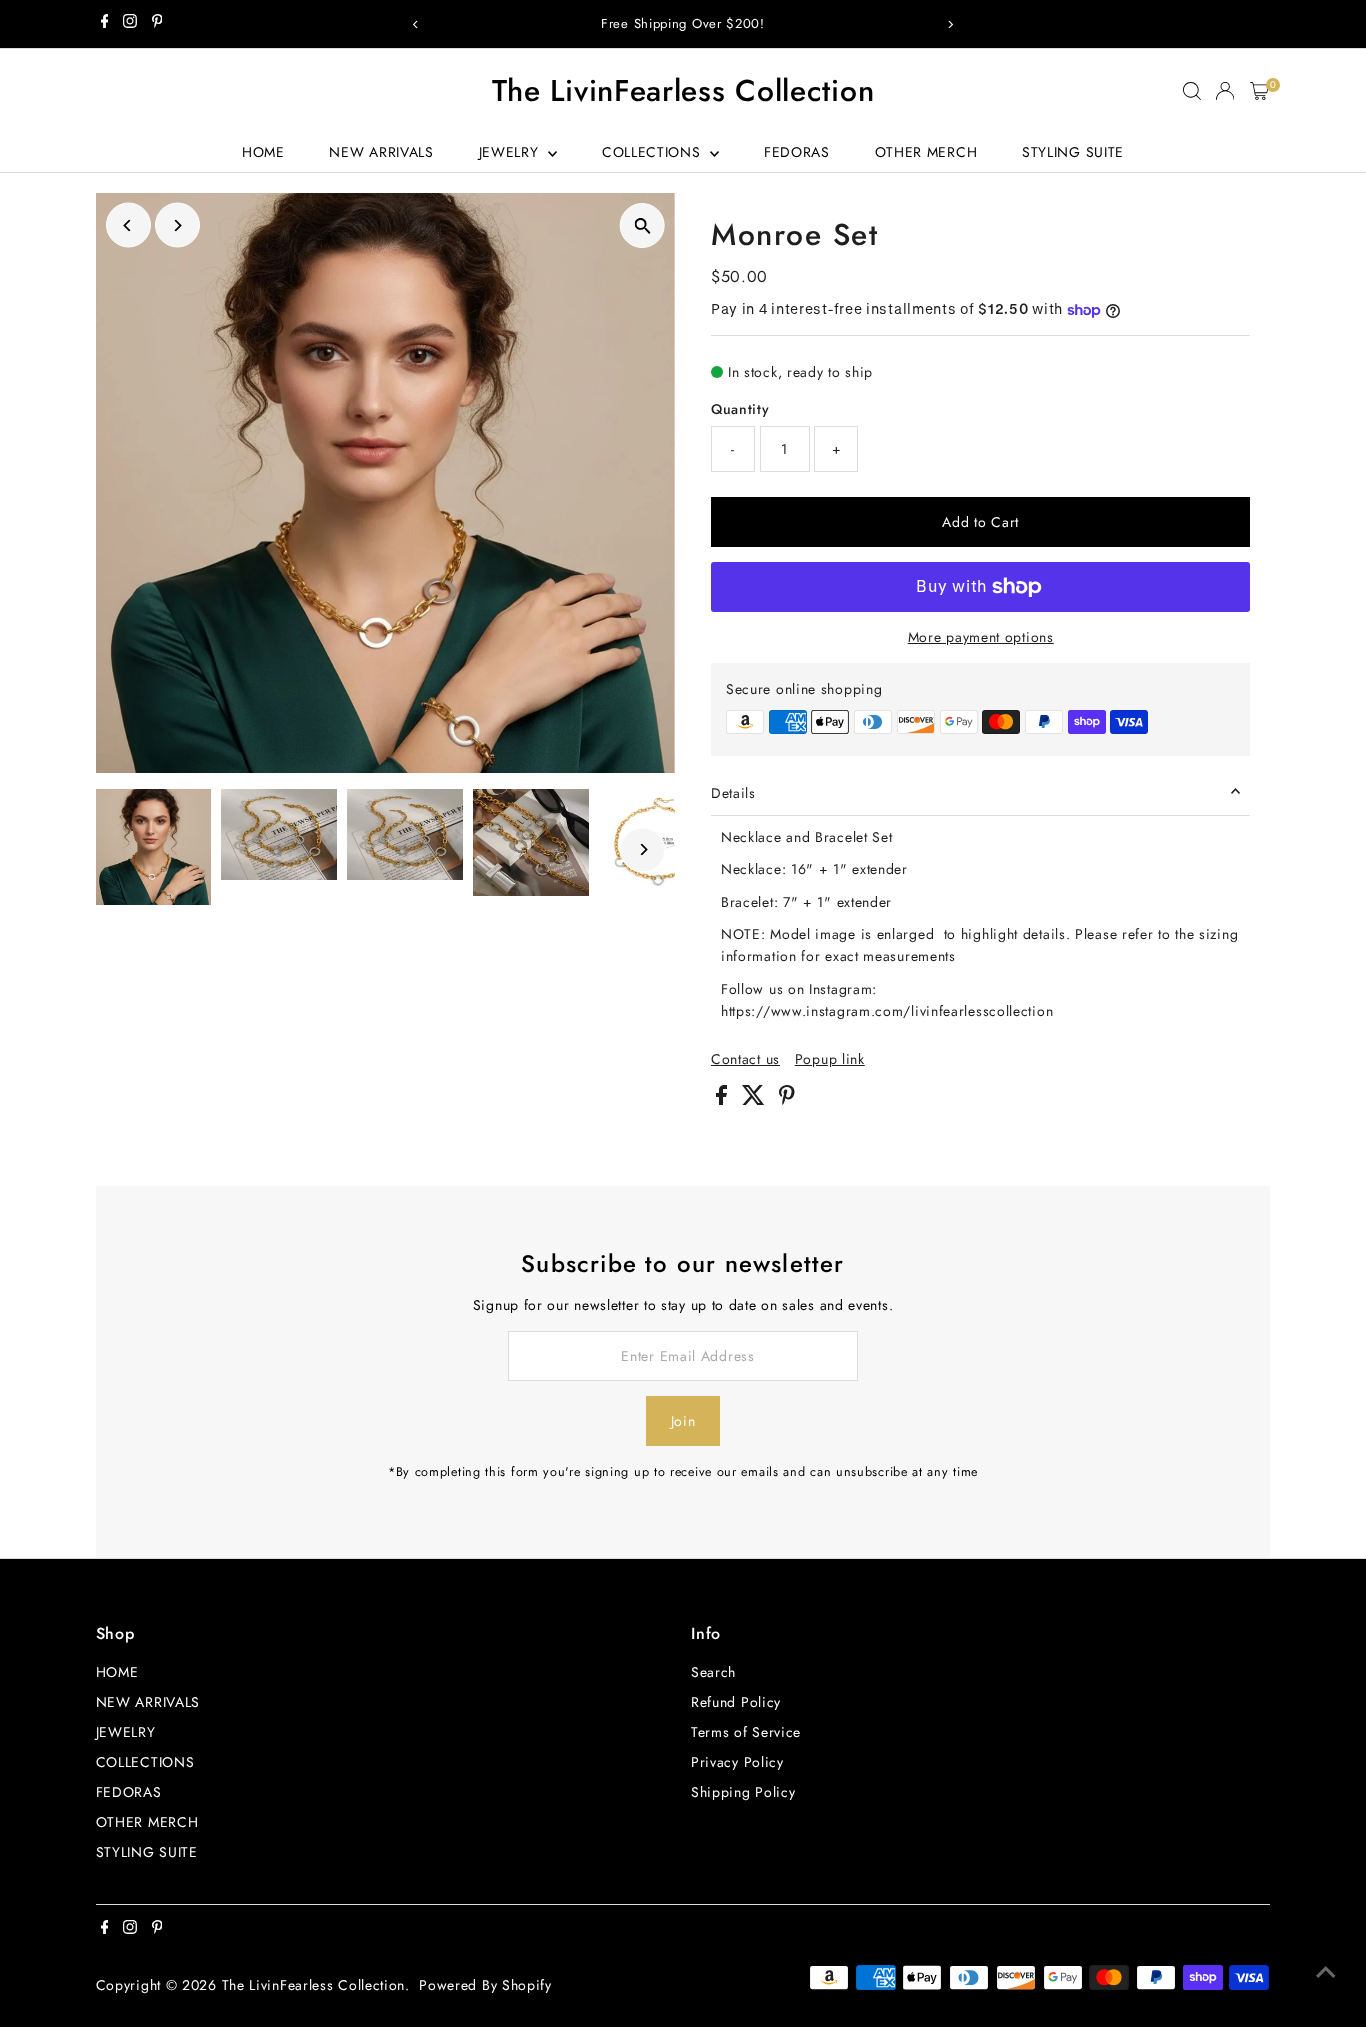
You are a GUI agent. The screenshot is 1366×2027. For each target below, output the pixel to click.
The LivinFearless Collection (683, 90)
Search (713, 1672)
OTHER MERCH (926, 152)
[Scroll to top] (1326, 1972)
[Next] (950, 24)
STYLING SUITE (1073, 152)
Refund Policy (736, 1702)
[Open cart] (1259, 91)
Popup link (830, 1059)
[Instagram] (130, 24)
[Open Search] (1192, 91)
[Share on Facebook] (724, 1100)
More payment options (981, 637)
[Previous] (415, 24)
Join (683, 1421)
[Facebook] (105, 24)
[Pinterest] (157, 24)
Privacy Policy (737, 1762)
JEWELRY (511, 152)
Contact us (745, 1059)
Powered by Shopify (485, 1985)
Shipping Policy (743, 1792)
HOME (263, 152)
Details (733, 793)
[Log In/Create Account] (1225, 91)
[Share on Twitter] (756, 1100)
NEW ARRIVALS (381, 152)
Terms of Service (746, 1732)
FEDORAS (797, 152)
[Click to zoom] (642, 225)
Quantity (740, 409)
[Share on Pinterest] (787, 1100)
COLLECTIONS (653, 152)
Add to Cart (980, 522)
